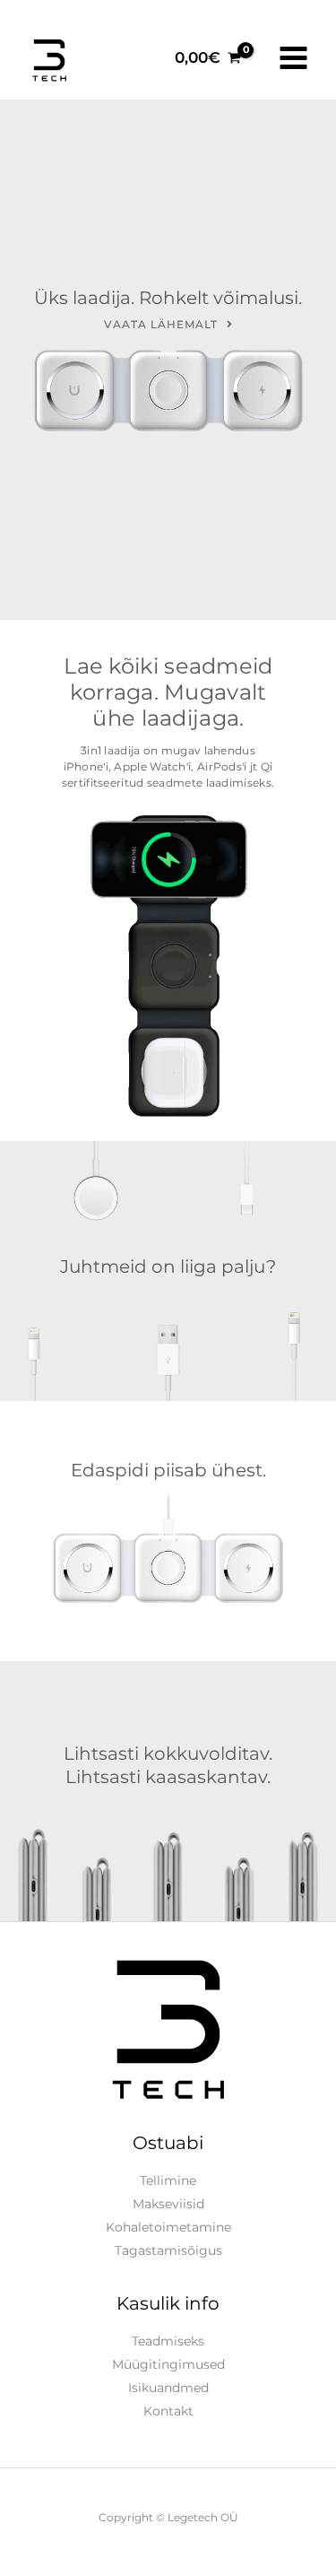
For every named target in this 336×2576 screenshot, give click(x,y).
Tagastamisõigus (168, 2250)
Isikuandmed (168, 2388)
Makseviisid (168, 2204)
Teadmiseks (168, 2341)
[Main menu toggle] (293, 58)
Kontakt (168, 2411)
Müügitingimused (168, 2364)
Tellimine (168, 2180)
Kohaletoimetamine (168, 2227)
